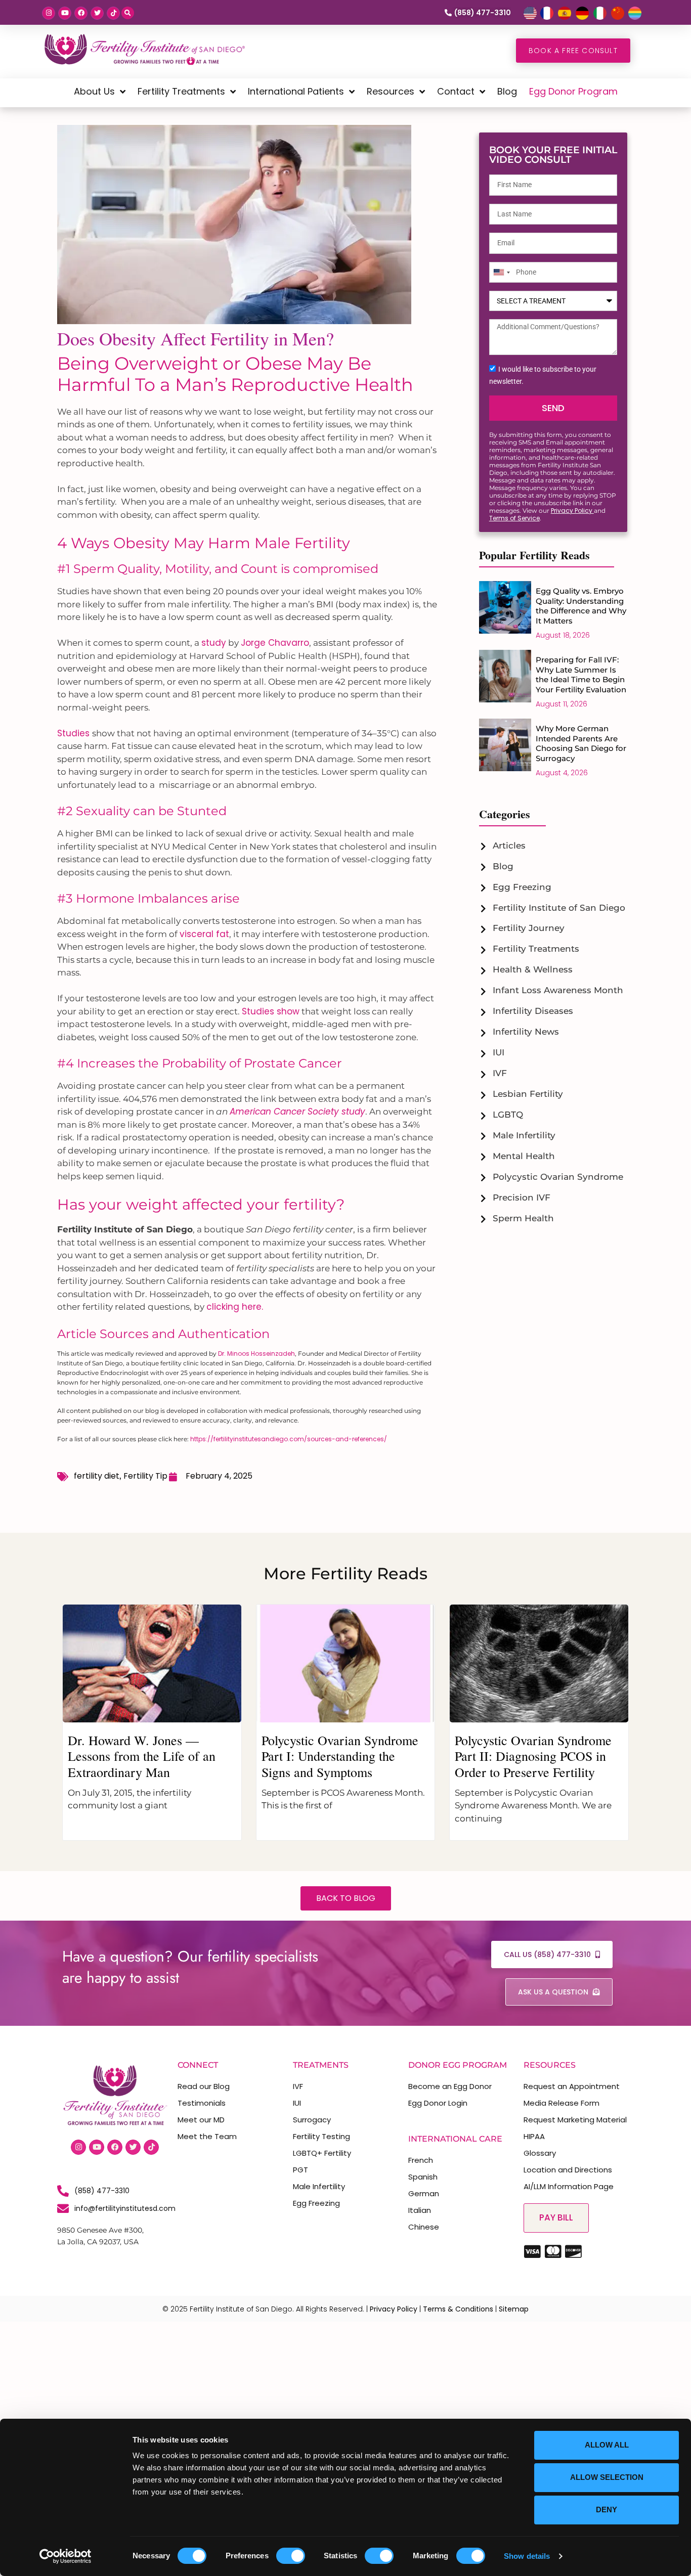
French (421, 2160)
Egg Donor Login (438, 2103)
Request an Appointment (572, 2086)
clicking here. (235, 1307)
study (214, 643)
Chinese (424, 2227)
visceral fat (204, 934)
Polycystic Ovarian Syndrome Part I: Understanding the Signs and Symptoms (340, 1756)
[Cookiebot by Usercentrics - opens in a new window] (66, 2556)
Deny (607, 2510)
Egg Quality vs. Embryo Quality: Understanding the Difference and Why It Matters (581, 606)
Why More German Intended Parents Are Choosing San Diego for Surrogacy (581, 743)
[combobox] (501, 273)
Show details (527, 2556)
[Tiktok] (113, 13)
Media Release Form (562, 2103)
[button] (128, 13)
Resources (391, 91)
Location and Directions (568, 2170)
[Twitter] (97, 13)
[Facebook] (81, 13)
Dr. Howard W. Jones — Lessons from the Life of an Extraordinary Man (142, 1756)
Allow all (607, 2445)
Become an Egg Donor (450, 2086)
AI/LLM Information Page (569, 2186)
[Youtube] (65, 13)
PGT (300, 2170)
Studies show (271, 1011)
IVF (298, 2086)
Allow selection (607, 2477)
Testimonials (202, 2103)
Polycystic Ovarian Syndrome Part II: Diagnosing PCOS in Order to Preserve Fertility (533, 1756)
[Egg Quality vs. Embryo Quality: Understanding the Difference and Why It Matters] (505, 612)
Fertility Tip (145, 1476)
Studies (75, 733)
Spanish (423, 2177)
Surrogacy (312, 2120)
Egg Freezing (316, 2203)
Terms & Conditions (458, 2309)
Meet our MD (201, 2120)
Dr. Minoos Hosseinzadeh (256, 1353)
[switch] (291, 2556)
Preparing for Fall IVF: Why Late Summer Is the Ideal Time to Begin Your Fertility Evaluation (581, 675)
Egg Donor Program (573, 91)
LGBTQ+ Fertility (322, 2153)
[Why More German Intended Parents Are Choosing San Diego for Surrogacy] (505, 749)
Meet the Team (207, 2136)
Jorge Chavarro (275, 643)
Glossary (540, 2153)
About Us (94, 91)
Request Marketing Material (575, 2120)
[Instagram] (49, 13)
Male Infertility (319, 2186)
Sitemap (514, 2309)
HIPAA (534, 2136)
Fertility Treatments (181, 91)
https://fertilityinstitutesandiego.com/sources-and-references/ (289, 1439)
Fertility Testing (321, 2136)
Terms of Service (514, 518)
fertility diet (97, 1476)
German (424, 2193)
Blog (507, 91)
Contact (456, 91)
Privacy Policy (572, 510)
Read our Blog (204, 2086)
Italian (420, 2210)
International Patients (296, 91)
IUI (297, 2103)
